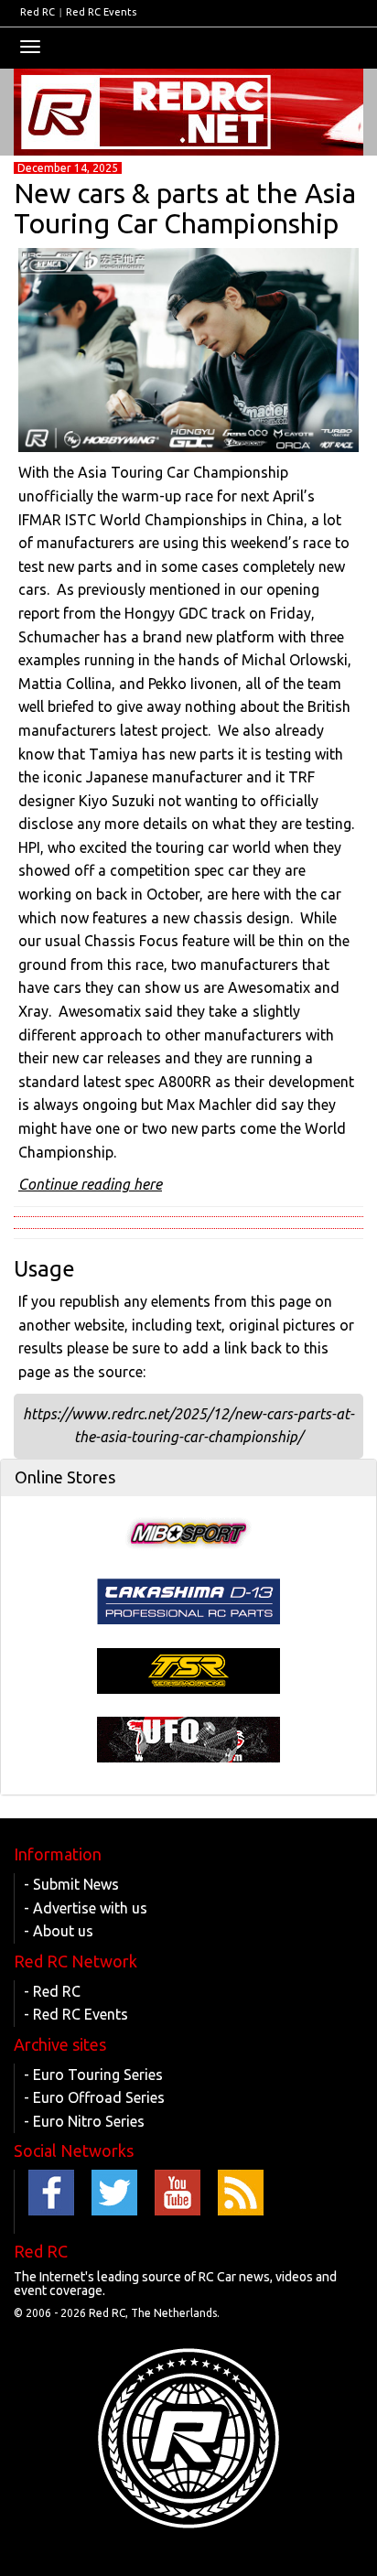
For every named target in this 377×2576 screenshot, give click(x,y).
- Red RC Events (76, 2014)
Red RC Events (101, 12)
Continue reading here (90, 1184)
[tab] (188, 1478)
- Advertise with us (86, 1908)
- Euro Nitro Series (84, 2121)
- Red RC (52, 1991)
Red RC (38, 12)
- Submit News (71, 1884)
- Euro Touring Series (93, 2075)
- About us (59, 1931)
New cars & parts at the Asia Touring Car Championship (185, 208)
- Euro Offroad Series (94, 2097)
